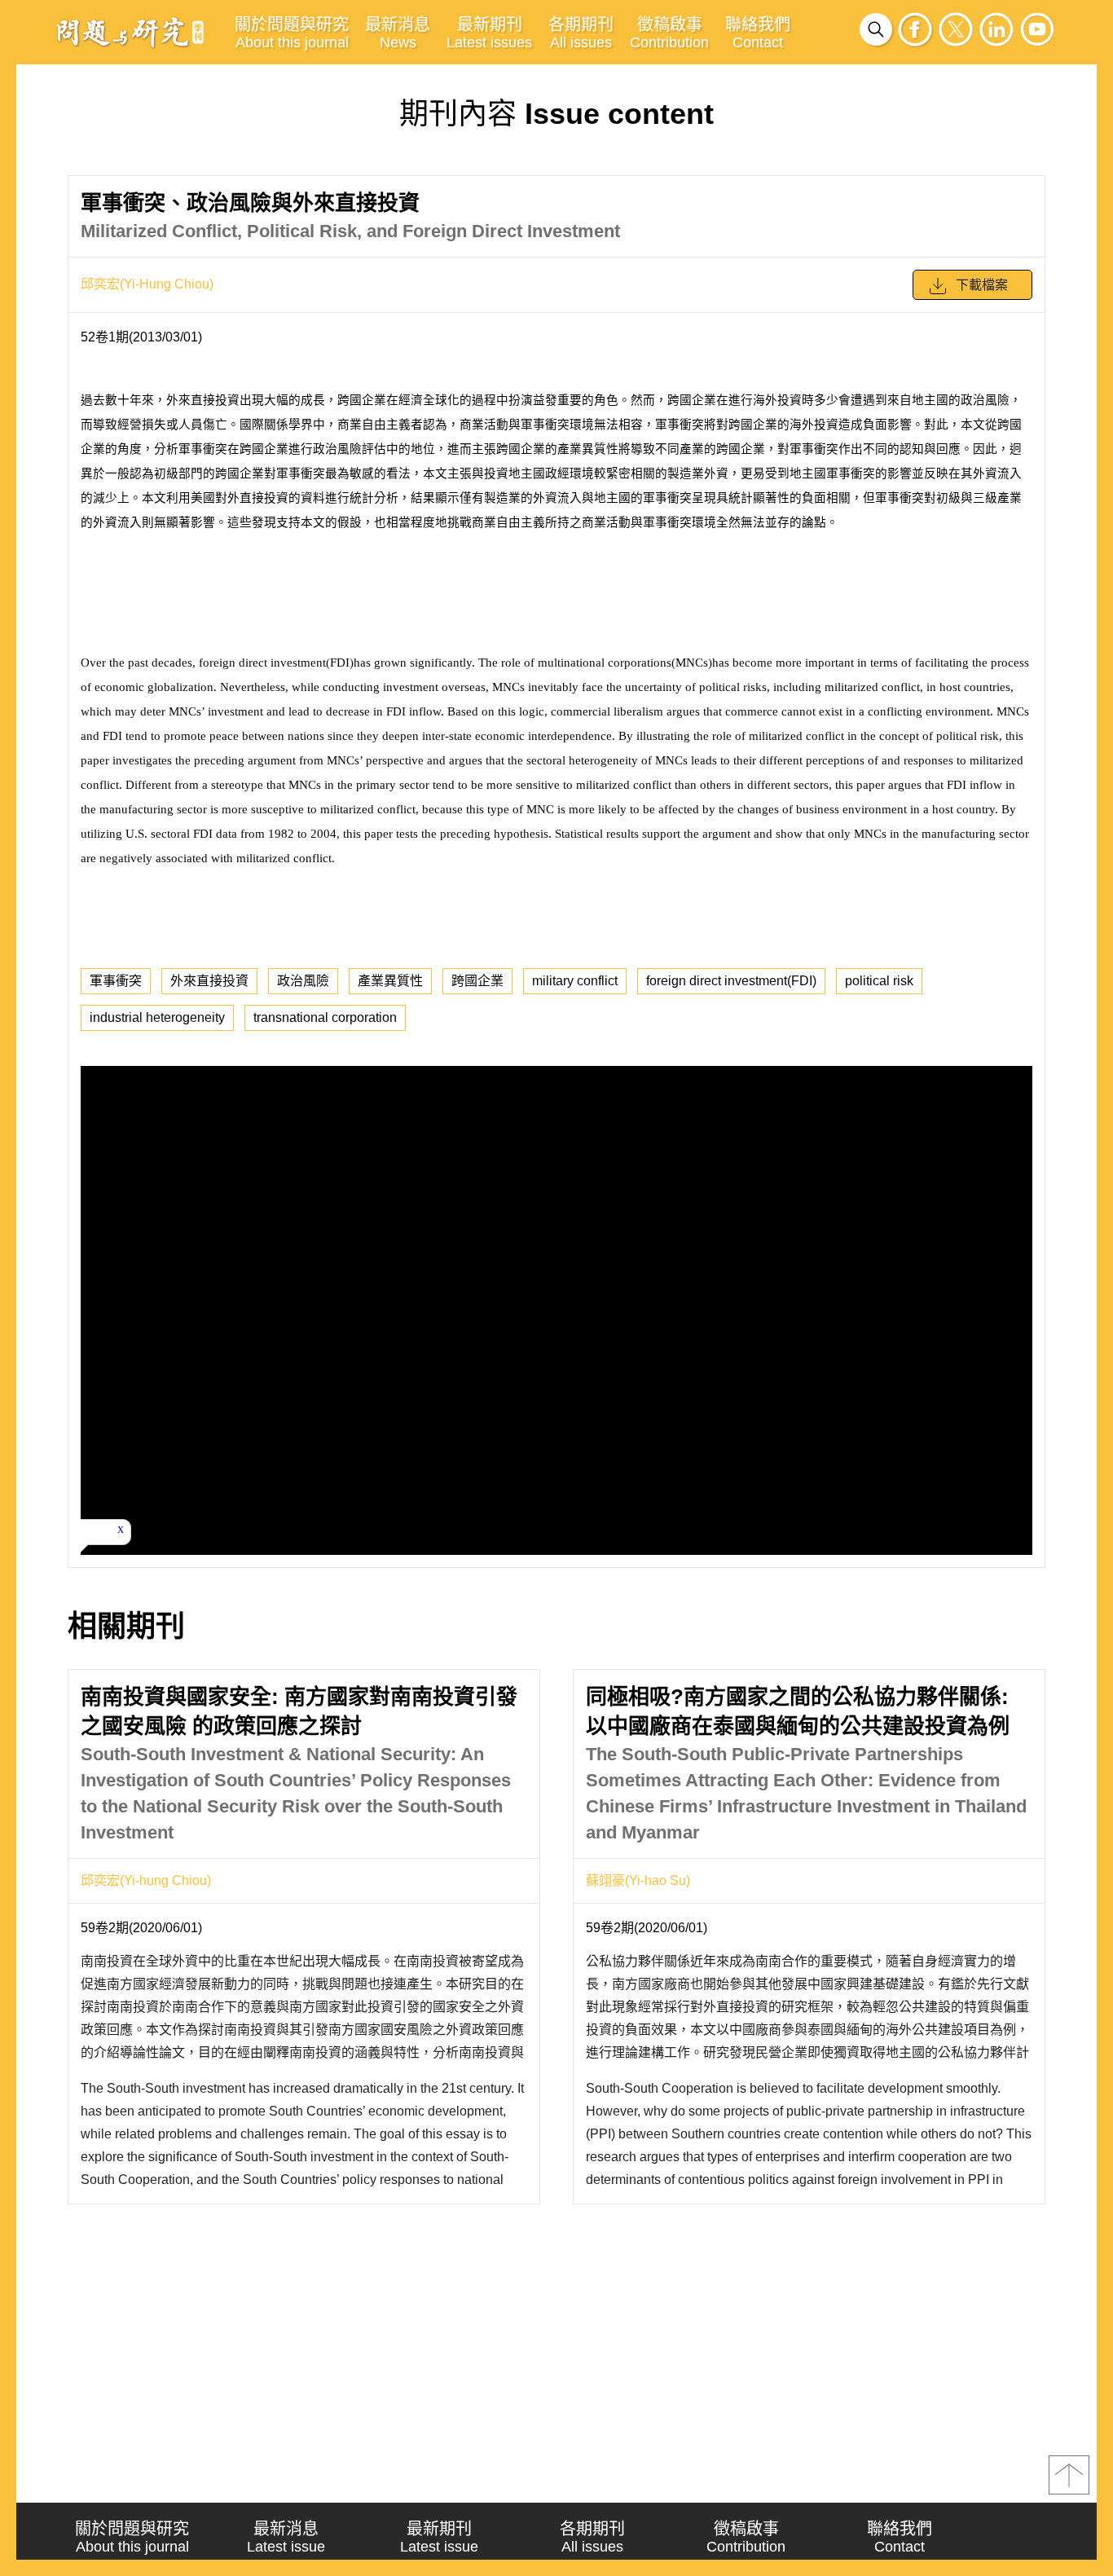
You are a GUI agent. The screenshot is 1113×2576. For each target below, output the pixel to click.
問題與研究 (130, 32)
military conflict (575, 981)
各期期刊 (581, 33)
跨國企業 (477, 981)
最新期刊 (489, 33)
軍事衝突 (116, 981)
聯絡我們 (758, 33)
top (1069, 2475)
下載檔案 (982, 285)
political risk (879, 981)
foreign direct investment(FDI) (731, 981)
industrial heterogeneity (157, 1017)
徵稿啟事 (669, 33)
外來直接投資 (209, 981)
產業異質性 (390, 981)
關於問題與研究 (292, 33)
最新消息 (398, 33)
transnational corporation (325, 1017)
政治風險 (303, 981)
